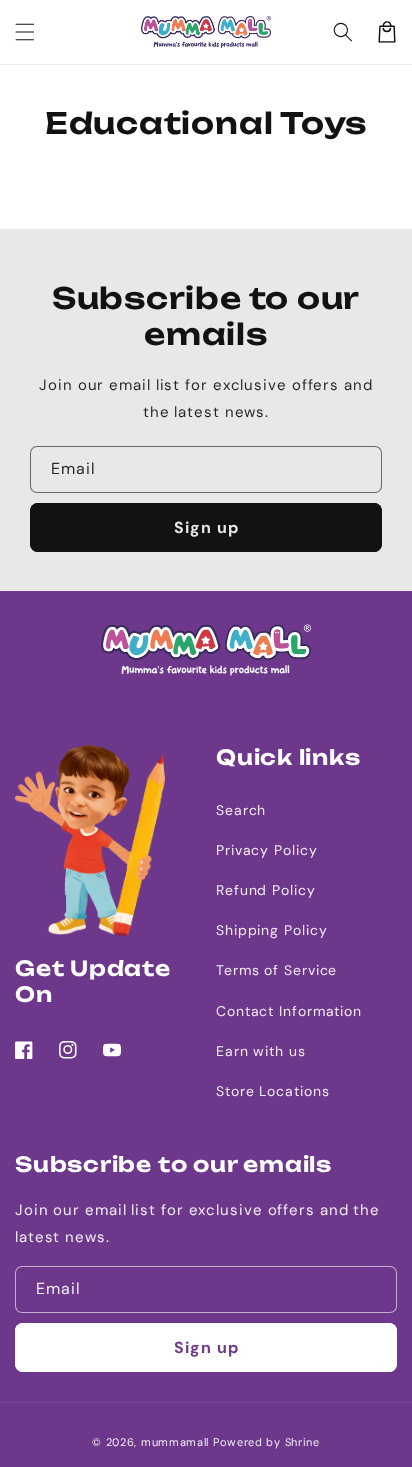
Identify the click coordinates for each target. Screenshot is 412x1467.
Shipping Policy (272, 930)
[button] (343, 32)
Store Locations (273, 1091)
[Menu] (25, 32)
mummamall (175, 1442)
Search (241, 810)
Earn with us (261, 1051)
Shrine (302, 1442)
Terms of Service (276, 970)
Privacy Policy (267, 850)
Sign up (206, 527)
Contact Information (289, 1011)
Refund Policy (266, 890)
